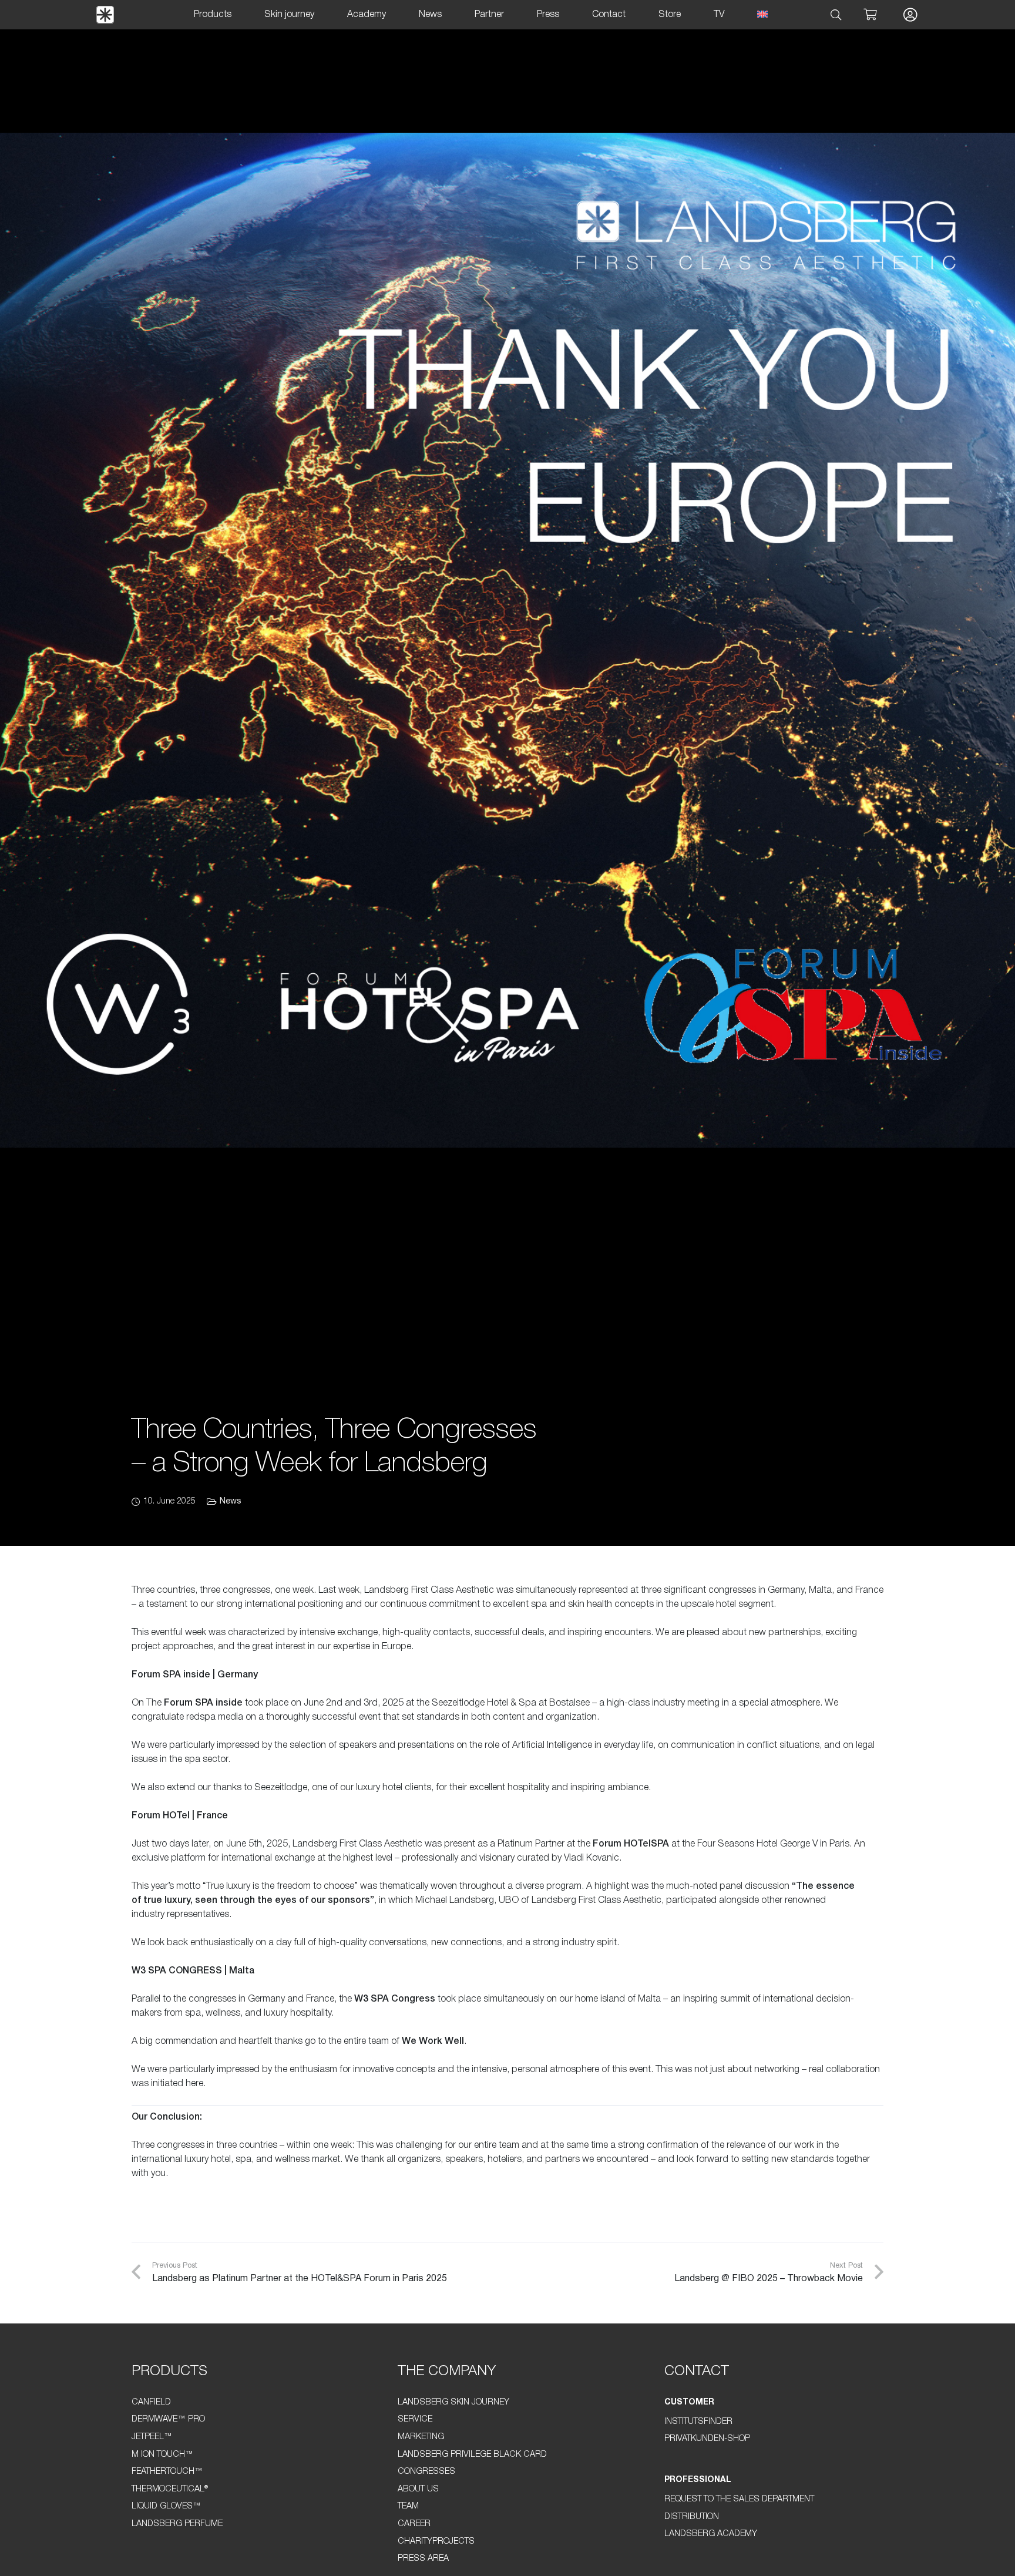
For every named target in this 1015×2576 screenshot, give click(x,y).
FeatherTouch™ (167, 2472)
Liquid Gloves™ (166, 2506)
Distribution (692, 2517)
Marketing (421, 2437)
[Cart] (870, 15)
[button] (836, 15)
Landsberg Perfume (177, 2524)
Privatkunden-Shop (707, 2439)
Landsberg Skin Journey (453, 2402)
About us (418, 2489)
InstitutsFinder (698, 2422)
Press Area (423, 2559)
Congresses (426, 2472)
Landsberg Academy (711, 2534)
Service (415, 2419)
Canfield (151, 2402)
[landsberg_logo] (105, 15)
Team (408, 2506)
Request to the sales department (739, 2499)
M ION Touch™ (162, 2455)
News (231, 1501)
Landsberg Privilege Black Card (472, 2455)
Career (414, 2524)
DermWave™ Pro (168, 2419)
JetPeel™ (152, 2437)
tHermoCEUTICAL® (170, 2489)
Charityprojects (436, 2542)
